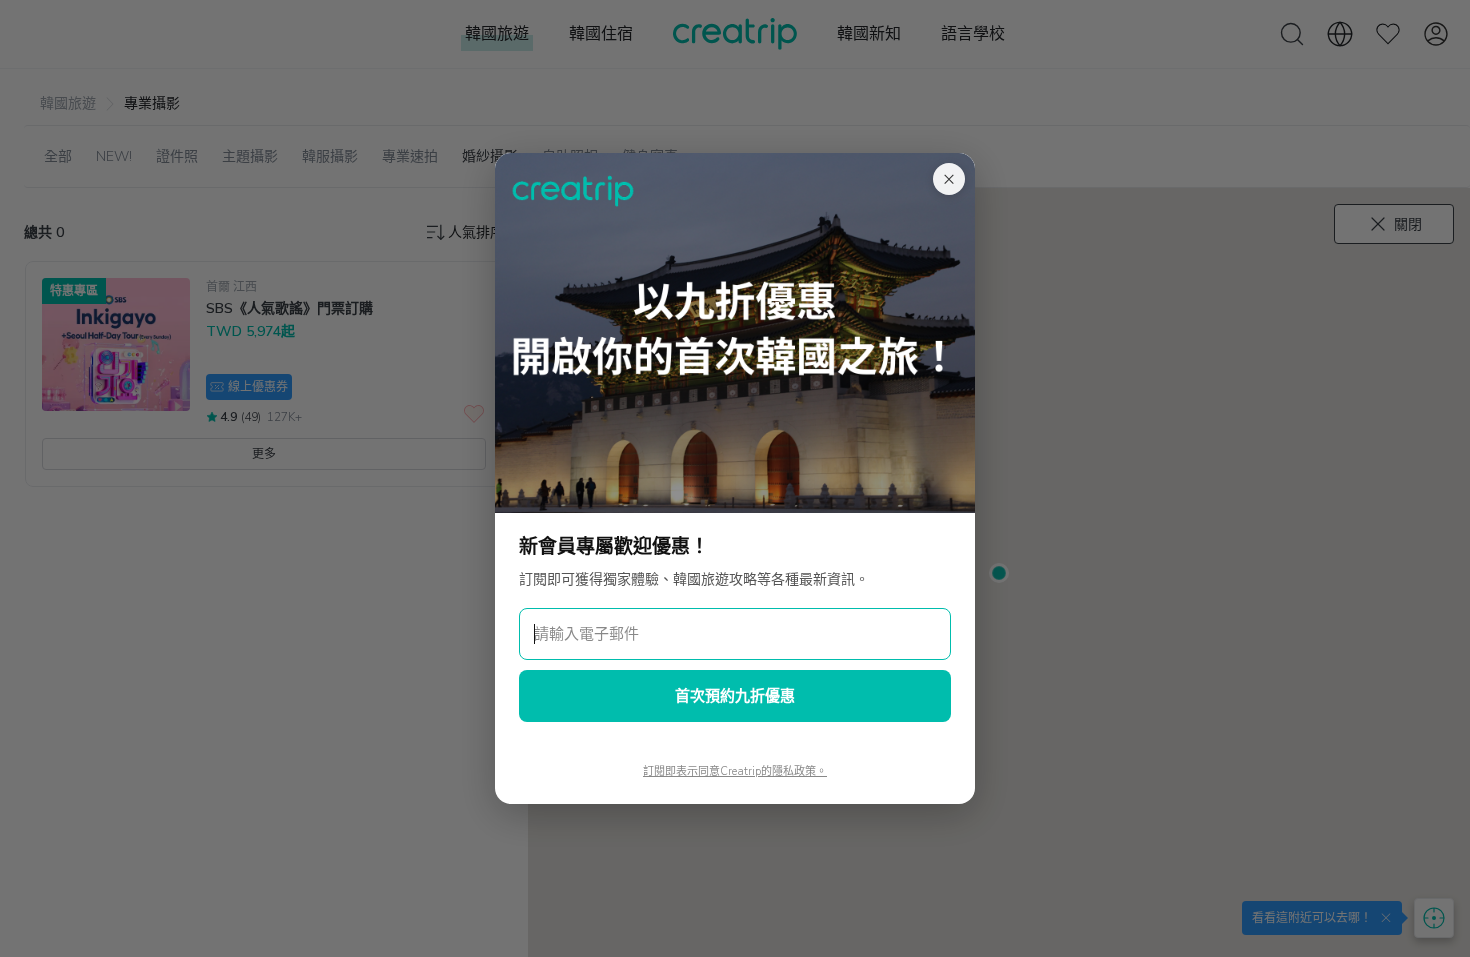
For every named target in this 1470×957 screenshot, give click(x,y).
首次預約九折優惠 (735, 696)
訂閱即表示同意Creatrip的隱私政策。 (735, 771)
